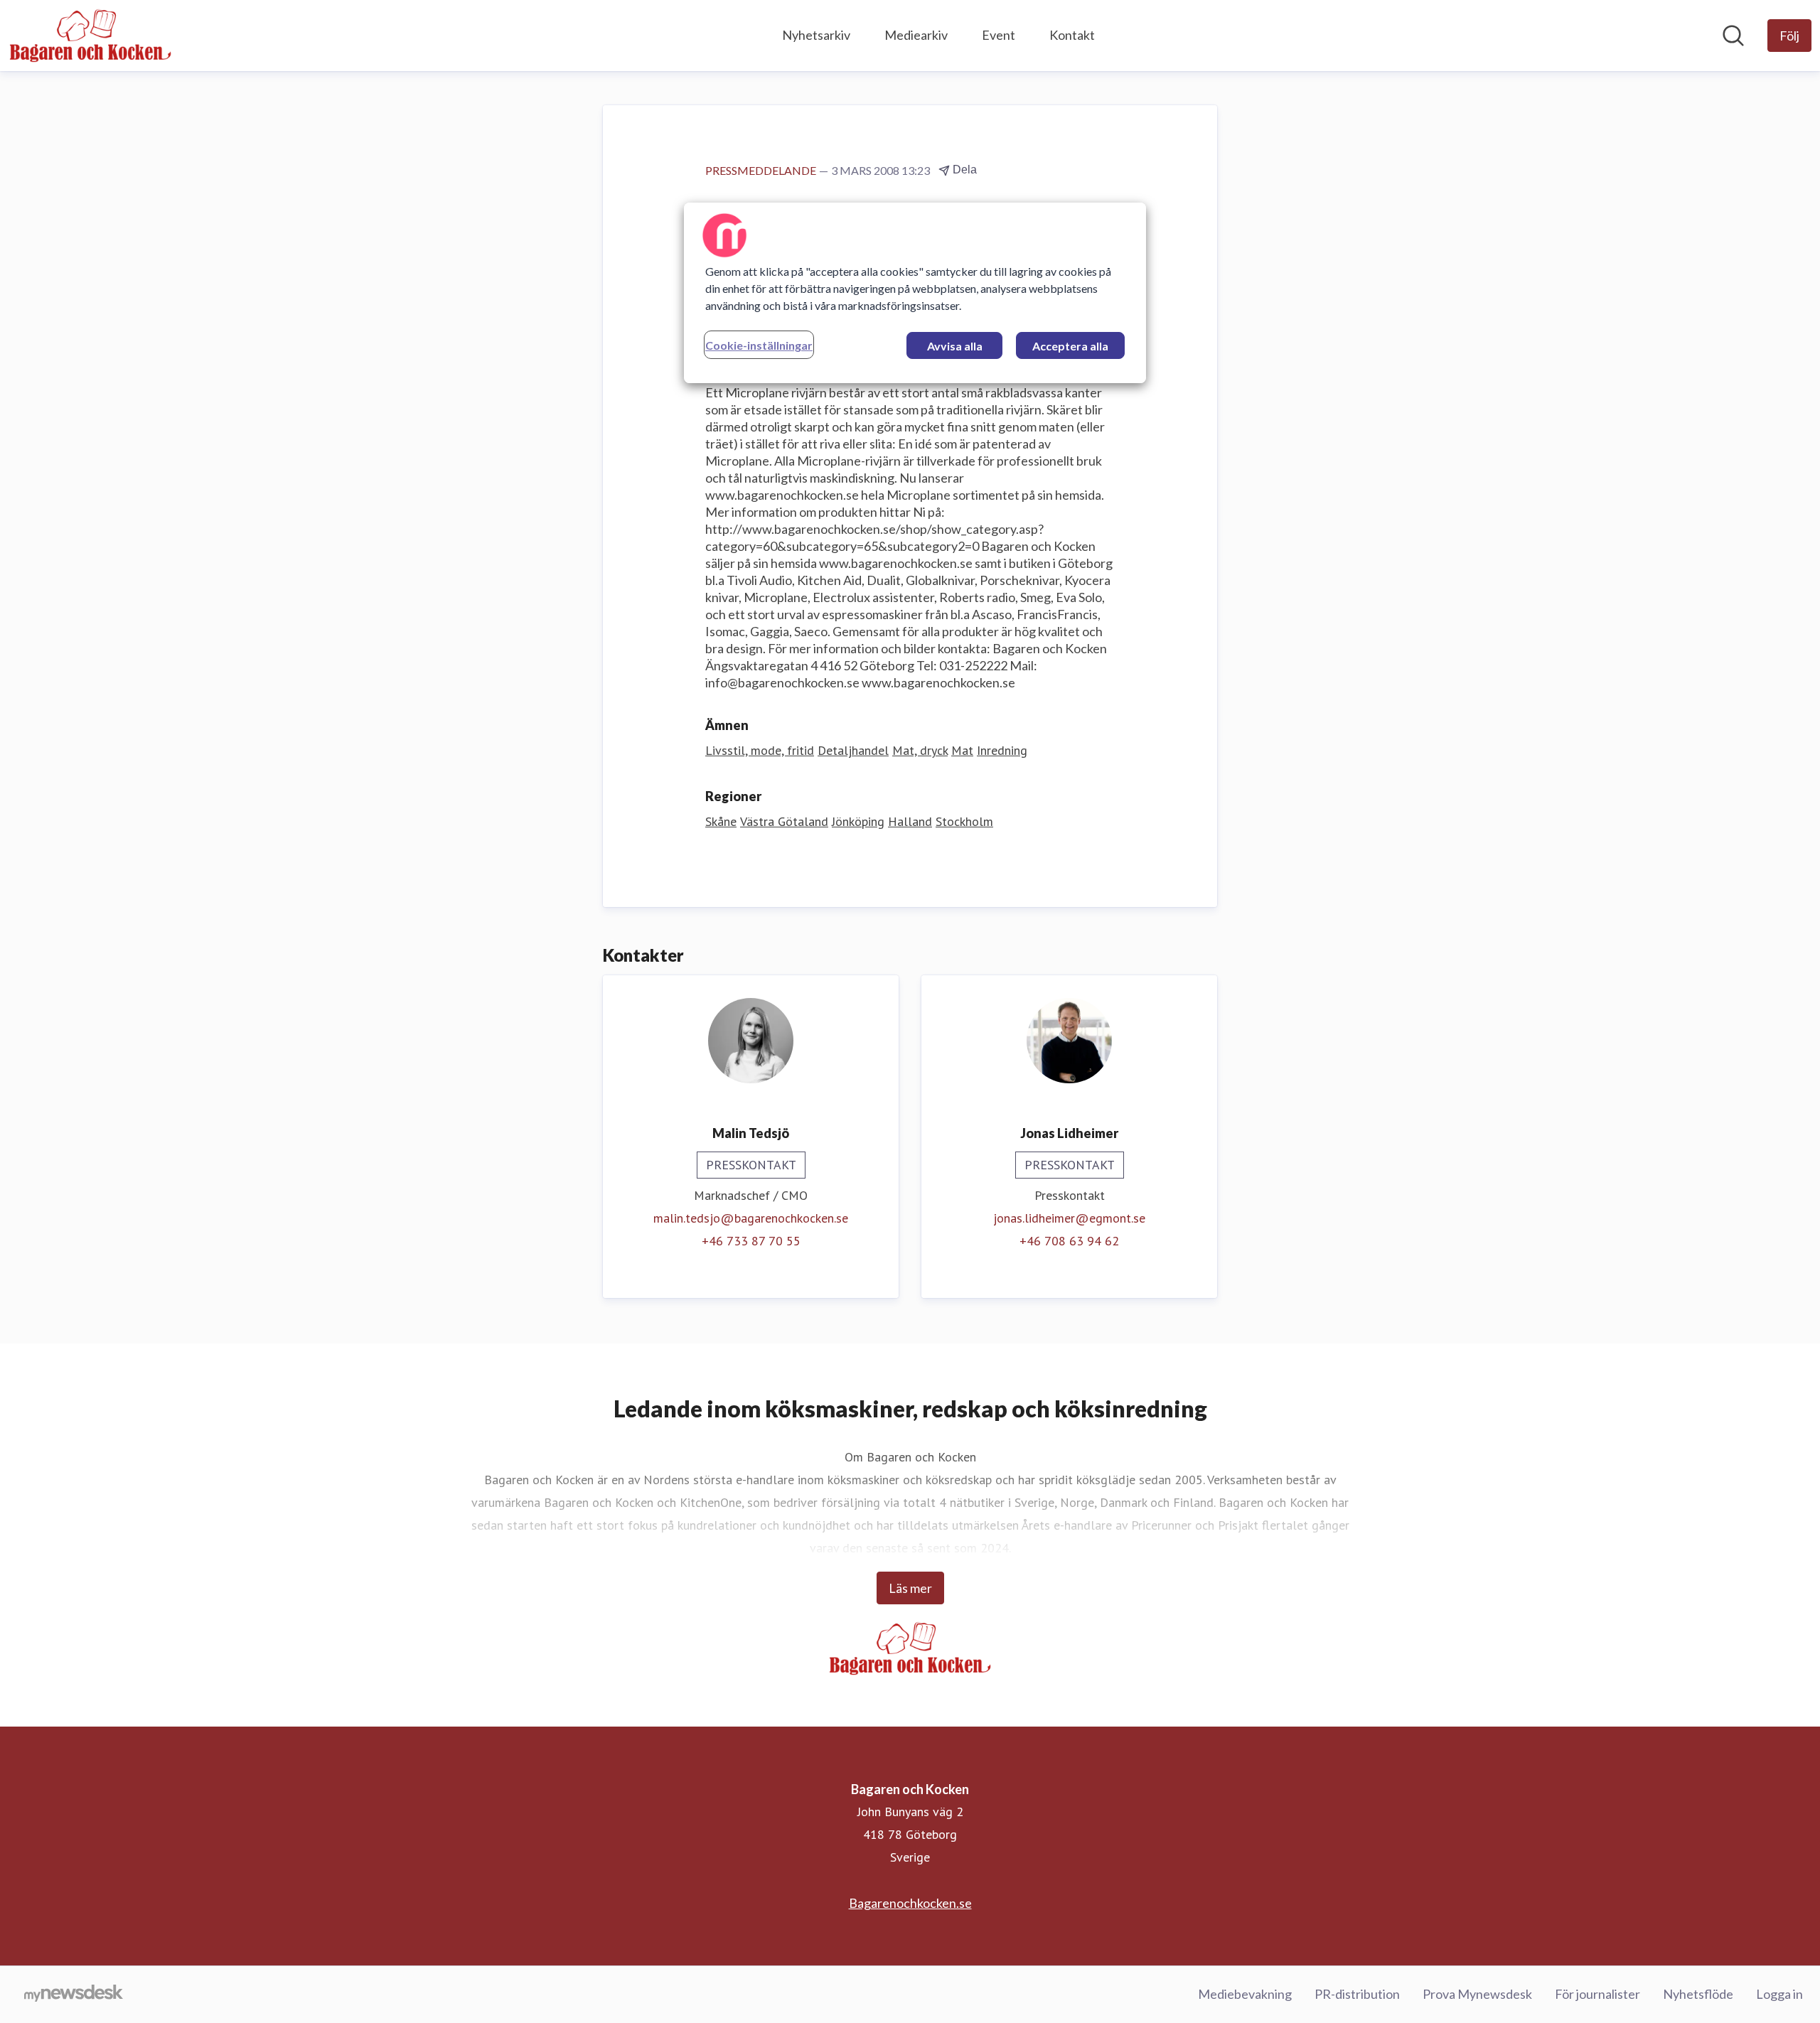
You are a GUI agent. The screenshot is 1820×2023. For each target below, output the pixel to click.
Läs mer (910, 1588)
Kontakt (1072, 35)
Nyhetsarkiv (816, 35)
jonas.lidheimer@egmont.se (1069, 1218)
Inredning (1002, 750)
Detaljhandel (853, 750)
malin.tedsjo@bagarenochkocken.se (751, 1218)
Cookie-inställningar (759, 345)
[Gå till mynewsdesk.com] (74, 1995)
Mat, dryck (920, 750)
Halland (910, 821)
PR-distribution (1357, 1994)
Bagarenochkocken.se (910, 1903)
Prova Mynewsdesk (1477, 1994)
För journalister (1597, 1994)
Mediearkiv (916, 35)
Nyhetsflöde (1698, 1994)
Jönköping (858, 821)
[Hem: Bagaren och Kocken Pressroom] (90, 36)
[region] (915, 293)
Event (999, 35)
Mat (962, 750)
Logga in (1779, 1994)
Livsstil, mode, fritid (760, 750)
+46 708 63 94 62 (1069, 1241)
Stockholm (964, 821)
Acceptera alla (1070, 346)
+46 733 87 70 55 (751, 1241)
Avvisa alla (955, 346)
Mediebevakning (1245, 1994)
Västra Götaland (784, 821)
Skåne (721, 821)
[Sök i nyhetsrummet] (1733, 36)
